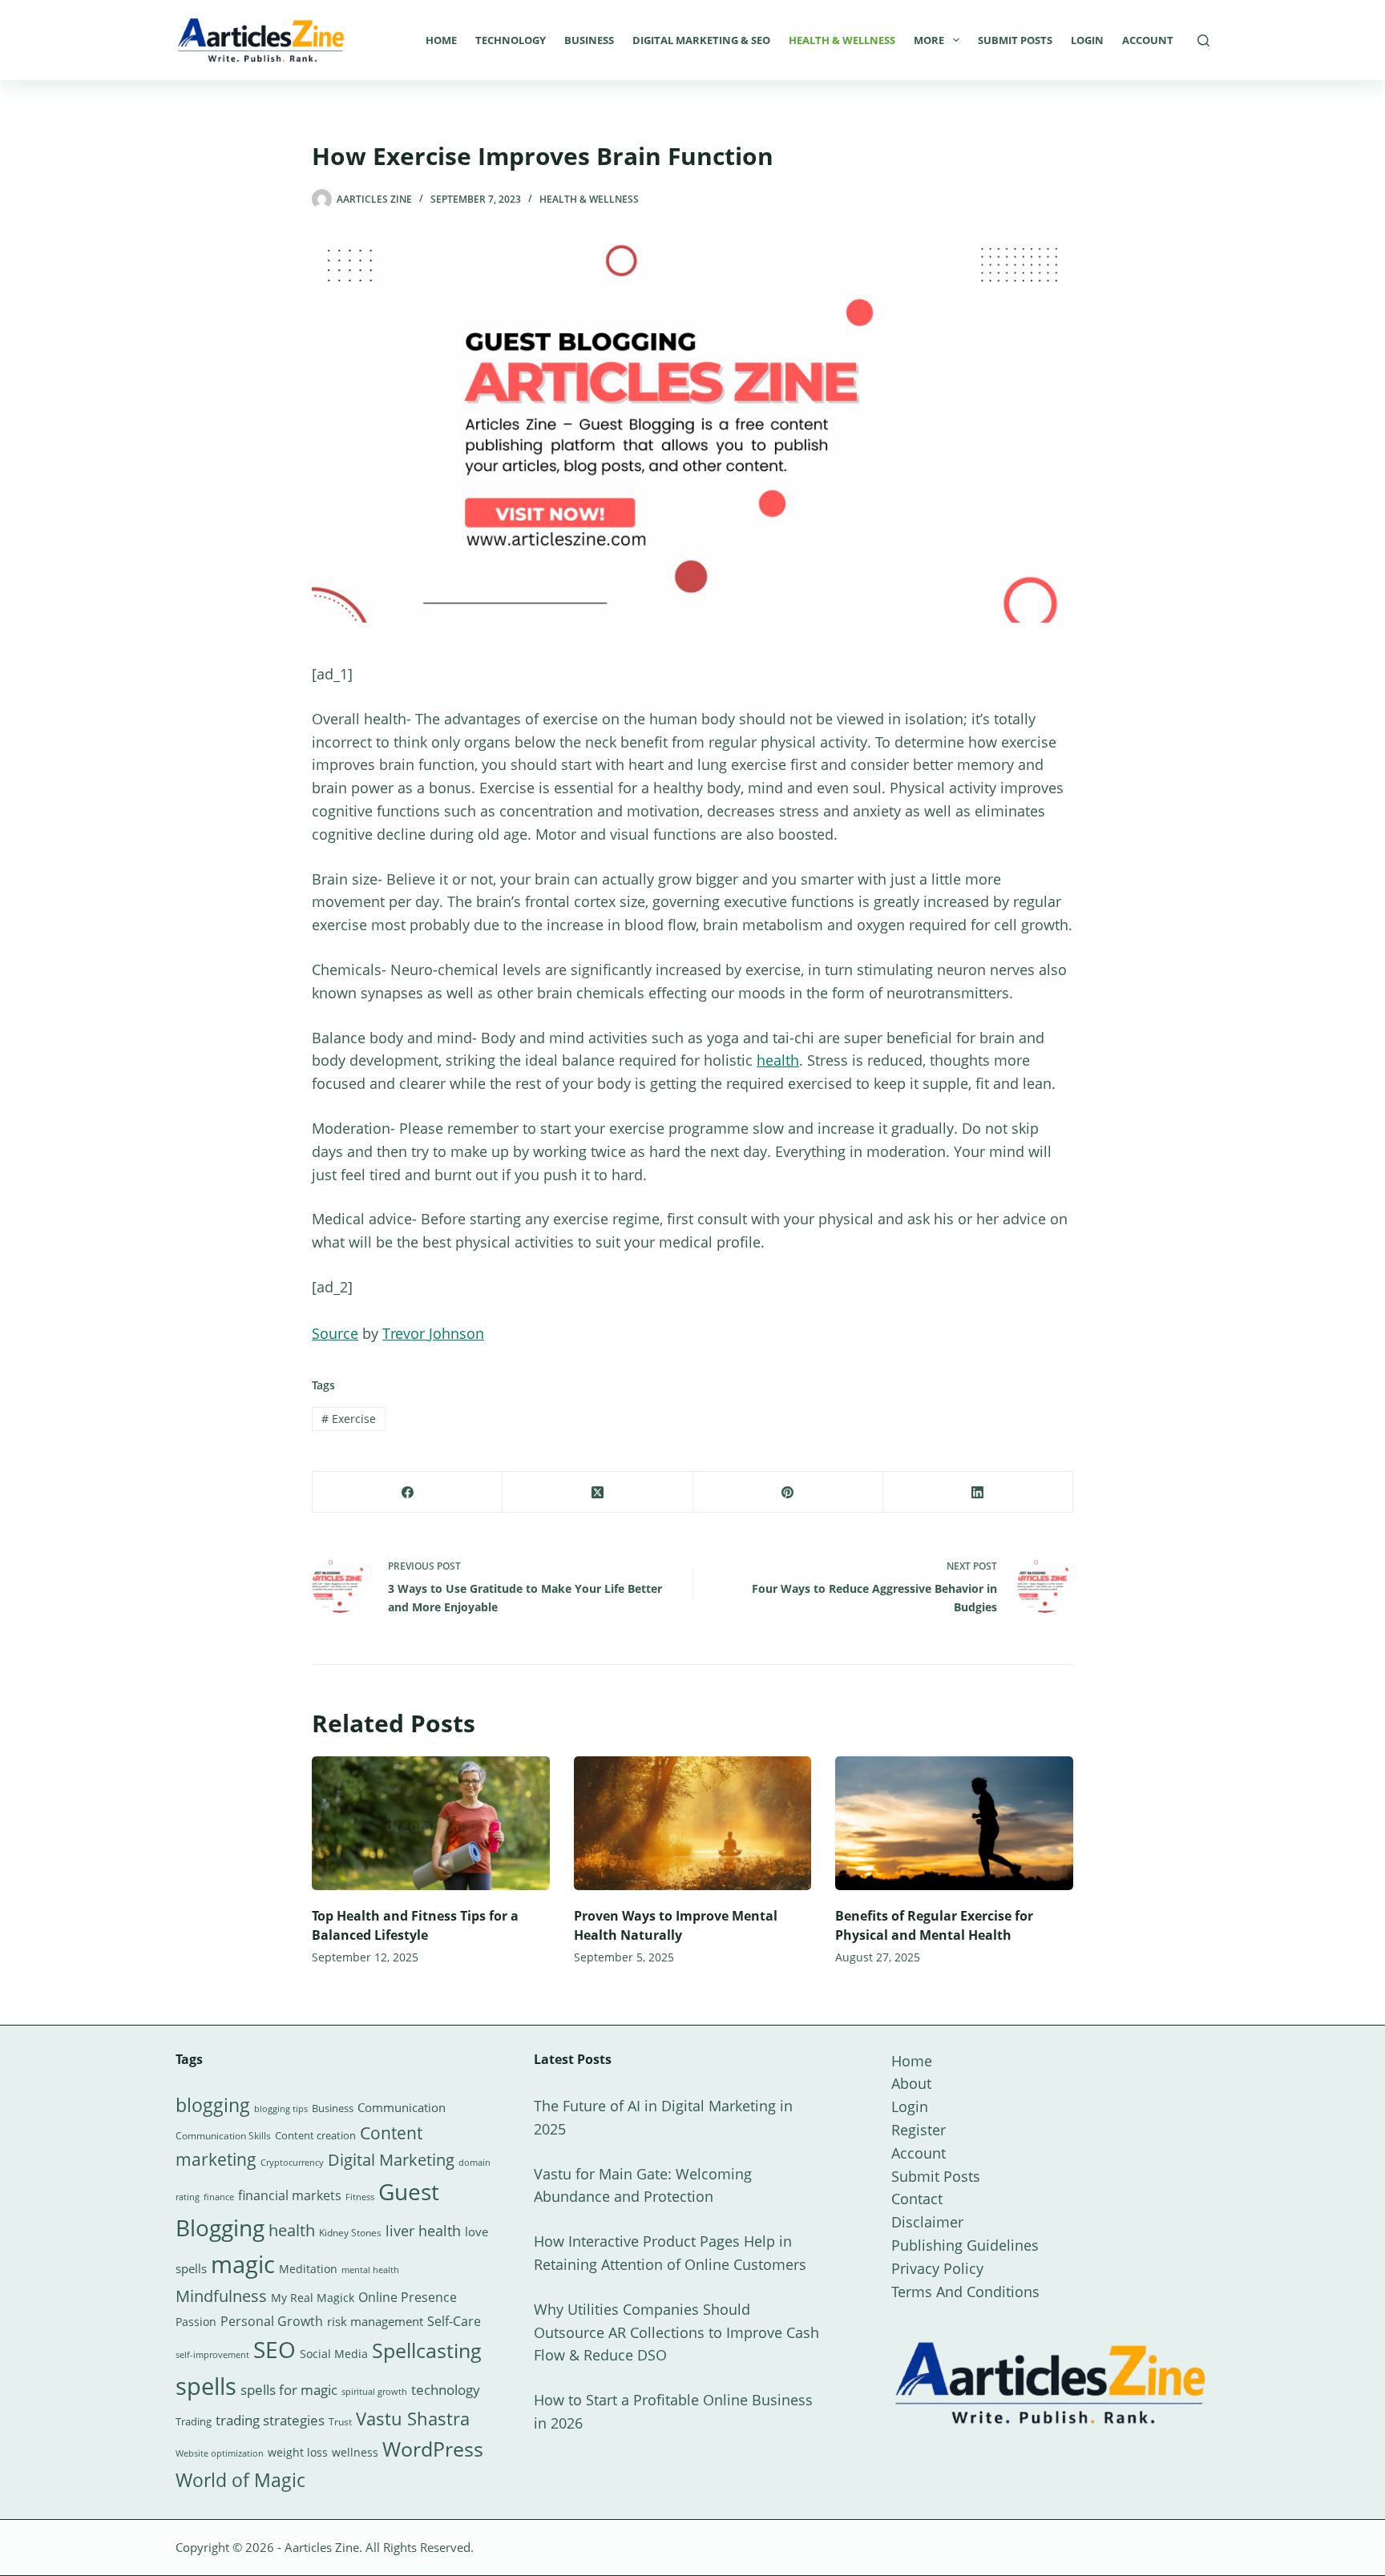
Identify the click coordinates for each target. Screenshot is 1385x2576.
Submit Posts (1015, 40)
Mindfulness (221, 2296)
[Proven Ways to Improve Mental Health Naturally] (693, 1823)
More (929, 40)
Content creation (315, 2135)
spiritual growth (374, 2391)
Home (441, 40)
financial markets (290, 2195)
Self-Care (454, 2321)
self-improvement (212, 2355)
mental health (370, 2270)
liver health (423, 2231)
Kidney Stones (350, 2233)
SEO (275, 2349)
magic (243, 2264)
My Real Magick (313, 2298)
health (778, 1060)
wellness (355, 2452)
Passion (196, 2322)
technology (446, 2390)
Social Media (334, 2354)
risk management (375, 2321)
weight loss (298, 2452)
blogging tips (281, 2108)
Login (1087, 40)
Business (589, 40)
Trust (340, 2422)
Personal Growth (272, 2321)
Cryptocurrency (292, 2163)
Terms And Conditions (965, 2292)
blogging (213, 2105)
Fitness (360, 2197)
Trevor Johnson (433, 1333)
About (911, 2083)
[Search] (1203, 40)
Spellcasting (427, 2350)
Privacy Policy (937, 2268)
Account (1148, 40)
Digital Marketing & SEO (701, 40)
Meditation (308, 2269)
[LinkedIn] (978, 1492)
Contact (917, 2199)
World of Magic (240, 2480)
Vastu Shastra (413, 2419)
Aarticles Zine (322, 2547)
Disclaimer (927, 2222)
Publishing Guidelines (965, 2245)
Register (919, 2130)
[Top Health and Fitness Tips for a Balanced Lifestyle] (431, 1823)
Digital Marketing (391, 2160)
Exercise (349, 1419)
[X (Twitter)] (598, 1492)
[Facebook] (408, 1492)
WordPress (433, 2449)
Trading (194, 2421)
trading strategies (270, 2420)
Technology (511, 40)
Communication (402, 2107)
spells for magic (289, 2390)
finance (219, 2197)
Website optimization (220, 2453)
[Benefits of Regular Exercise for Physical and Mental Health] (954, 1823)
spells (206, 2386)
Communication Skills (223, 2136)
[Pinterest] (788, 1492)
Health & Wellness (842, 40)
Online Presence (408, 2297)
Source (335, 1333)
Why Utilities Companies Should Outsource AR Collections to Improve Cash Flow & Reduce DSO (676, 2332)
